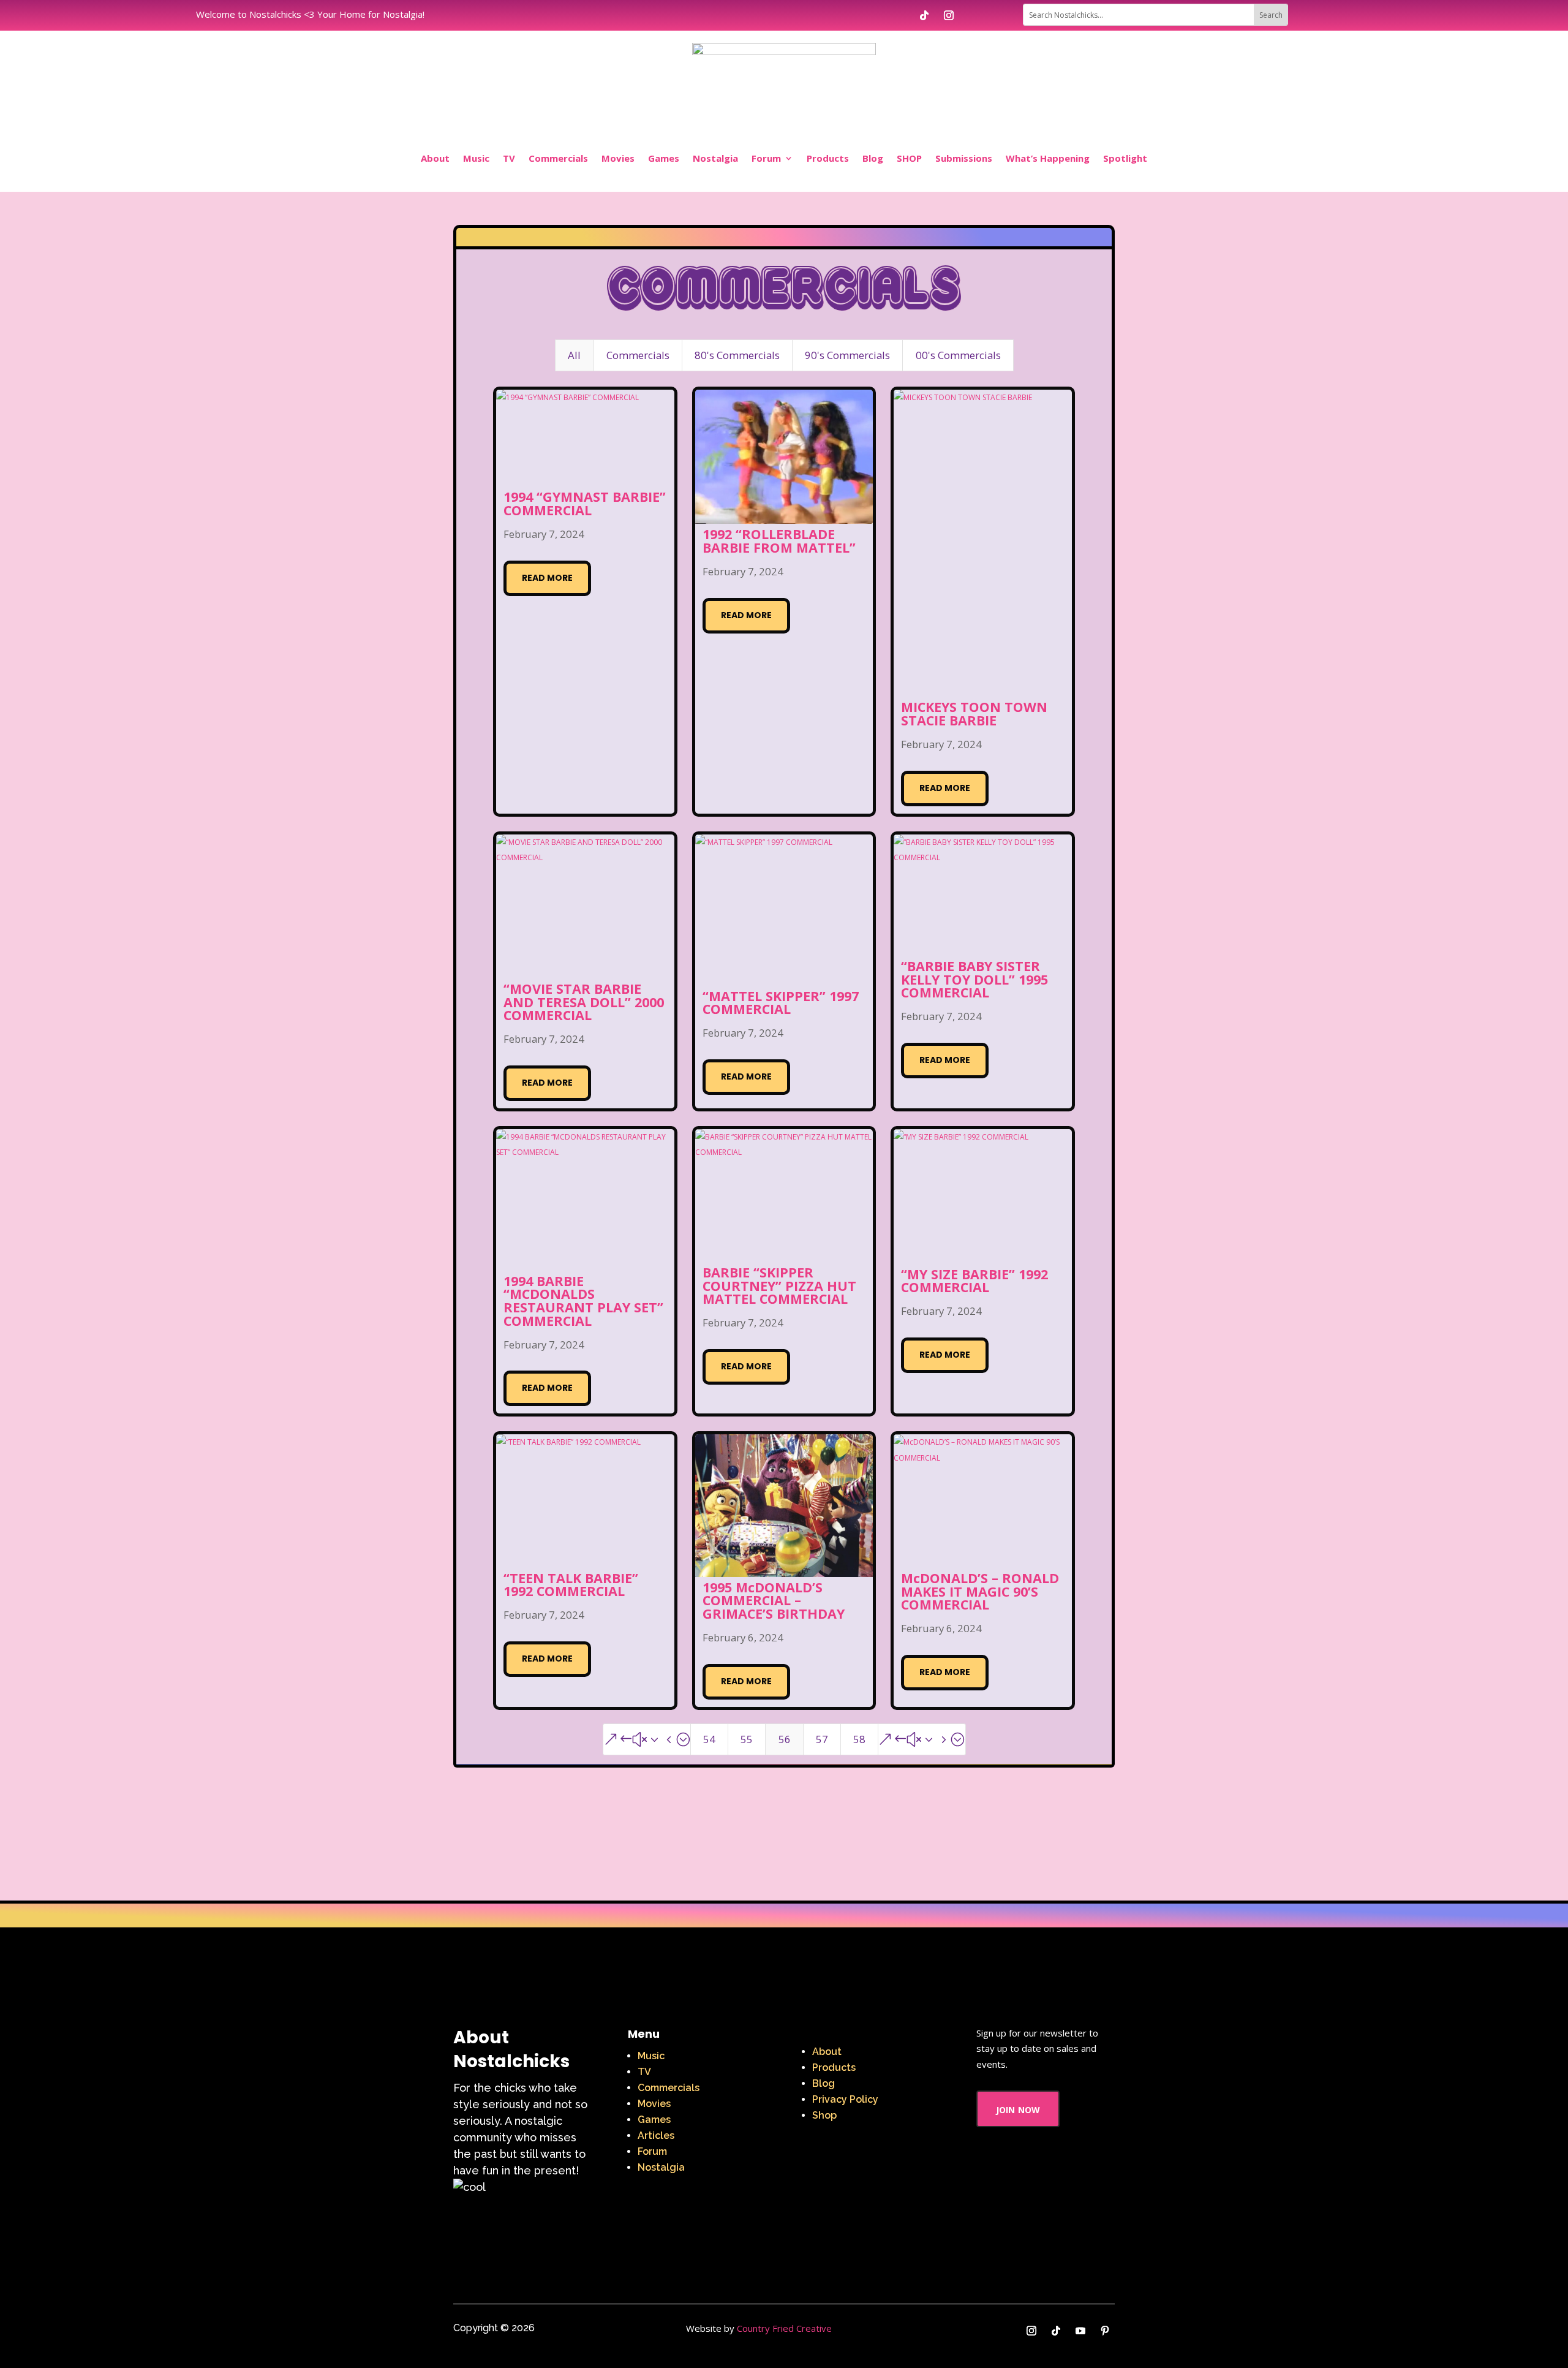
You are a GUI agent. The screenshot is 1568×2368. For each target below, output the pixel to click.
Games (664, 158)
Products (828, 158)
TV (509, 158)
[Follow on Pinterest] (1105, 2331)
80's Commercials (737, 355)
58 (859, 1739)
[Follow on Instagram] (949, 15)
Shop (824, 2115)
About (435, 158)
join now (1018, 2109)
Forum (766, 158)
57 (822, 1739)
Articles (656, 2135)
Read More (547, 578)
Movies (618, 158)
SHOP (909, 158)
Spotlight (1125, 158)
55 (747, 1739)
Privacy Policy (845, 2099)
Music (476, 158)
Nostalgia (715, 158)
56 (785, 1739)
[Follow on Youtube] (1080, 2331)
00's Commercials (958, 355)
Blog (873, 158)
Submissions (964, 158)
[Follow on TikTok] (924, 15)
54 (709, 1739)
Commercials (558, 158)
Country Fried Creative (784, 2328)
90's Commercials (847, 355)
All (574, 355)
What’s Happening (1048, 158)
